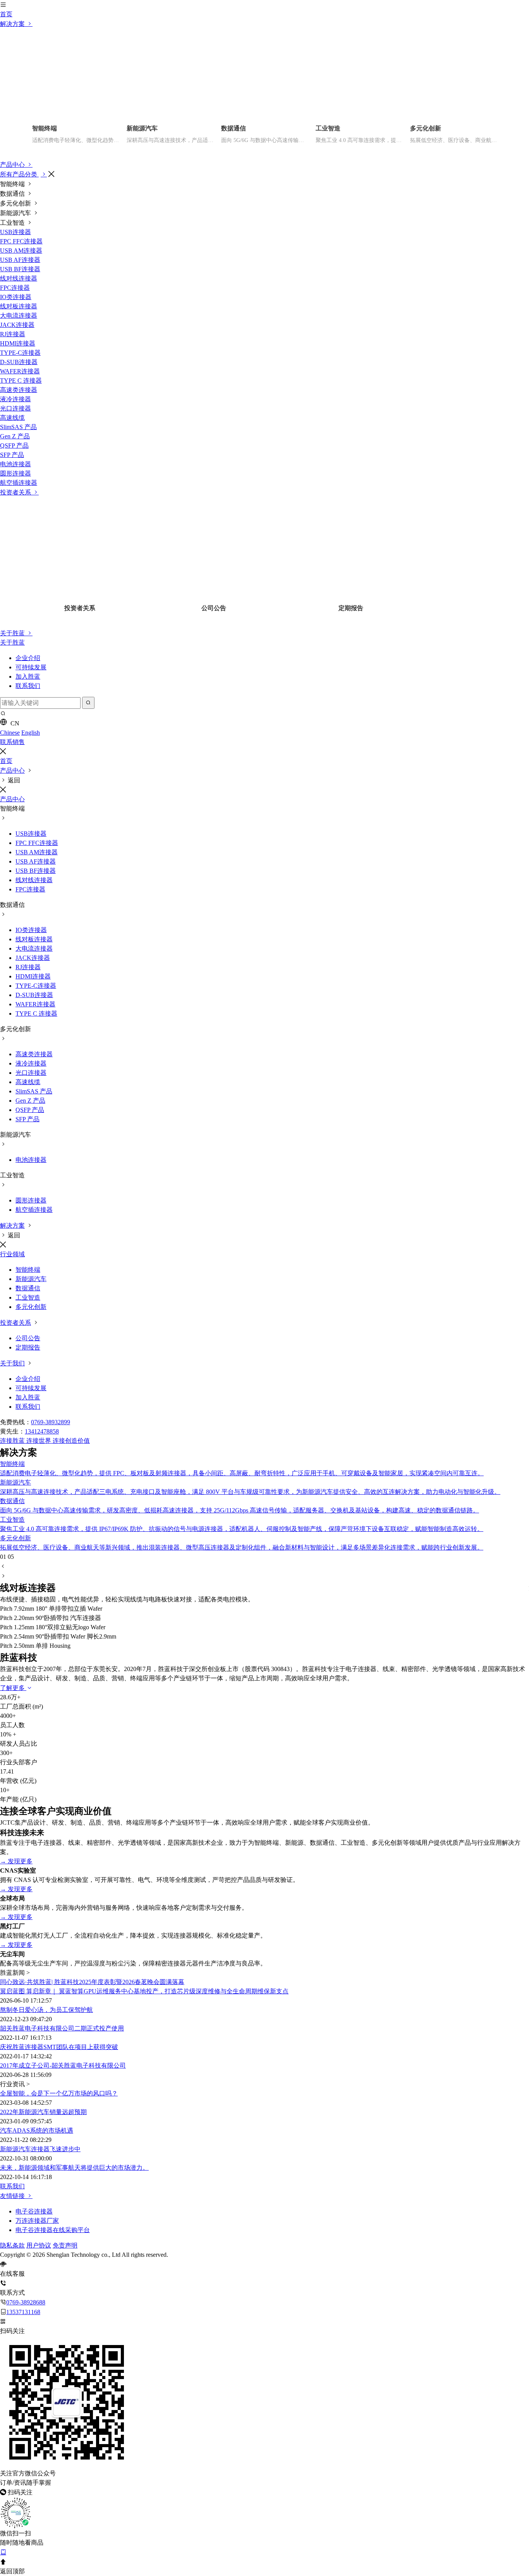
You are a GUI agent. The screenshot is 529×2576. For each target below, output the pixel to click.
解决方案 (13, 24)
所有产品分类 (19, 174)
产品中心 (13, 165)
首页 (6, 14)
